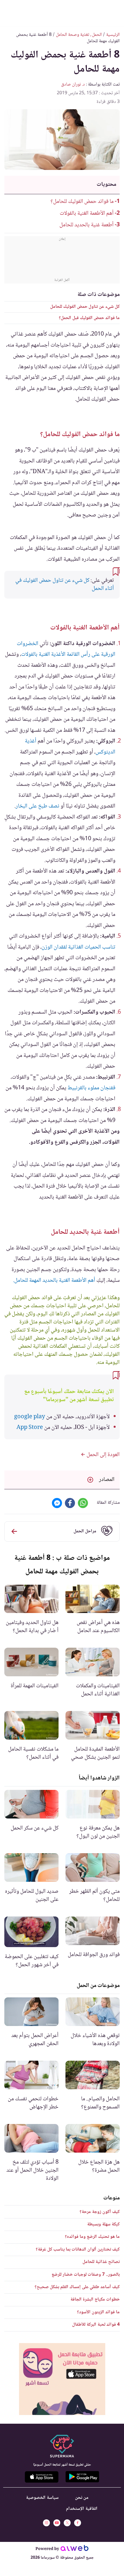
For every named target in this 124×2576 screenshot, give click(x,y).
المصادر (107, 1480)
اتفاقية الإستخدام (82, 2509)
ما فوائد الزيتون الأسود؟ (98, 2312)
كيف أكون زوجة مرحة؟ (100, 2212)
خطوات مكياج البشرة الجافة (95, 2300)
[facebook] (78, 2523)
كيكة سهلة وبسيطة (103, 2224)
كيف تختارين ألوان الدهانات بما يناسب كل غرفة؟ (78, 2250)
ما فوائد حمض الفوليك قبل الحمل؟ (89, 318)
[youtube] (57, 2523)
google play (30, 1417)
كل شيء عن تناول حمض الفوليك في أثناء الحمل (65, 585)
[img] (62, 2379)
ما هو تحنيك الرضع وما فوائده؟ (92, 2237)
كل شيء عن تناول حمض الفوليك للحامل (85, 307)
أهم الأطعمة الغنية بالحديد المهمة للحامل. (54, 1281)
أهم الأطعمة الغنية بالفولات (87, 214)
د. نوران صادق (73, 85)
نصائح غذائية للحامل (101, 2262)
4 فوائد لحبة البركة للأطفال (96, 2325)
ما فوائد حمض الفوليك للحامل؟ (82, 202)
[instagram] (46, 2523)
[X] (67, 2523)
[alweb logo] (75, 2549)
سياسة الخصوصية (42, 2498)
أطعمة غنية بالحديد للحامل (87, 225)
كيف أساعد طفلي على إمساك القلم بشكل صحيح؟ (77, 2287)
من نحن (82, 2498)
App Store (30, 1428)
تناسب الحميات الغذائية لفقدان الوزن (78, 947)
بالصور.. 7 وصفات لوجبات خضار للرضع (86, 2275)
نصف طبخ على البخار (37, 806)
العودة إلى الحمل (103, 1455)
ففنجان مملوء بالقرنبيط (91, 1088)
